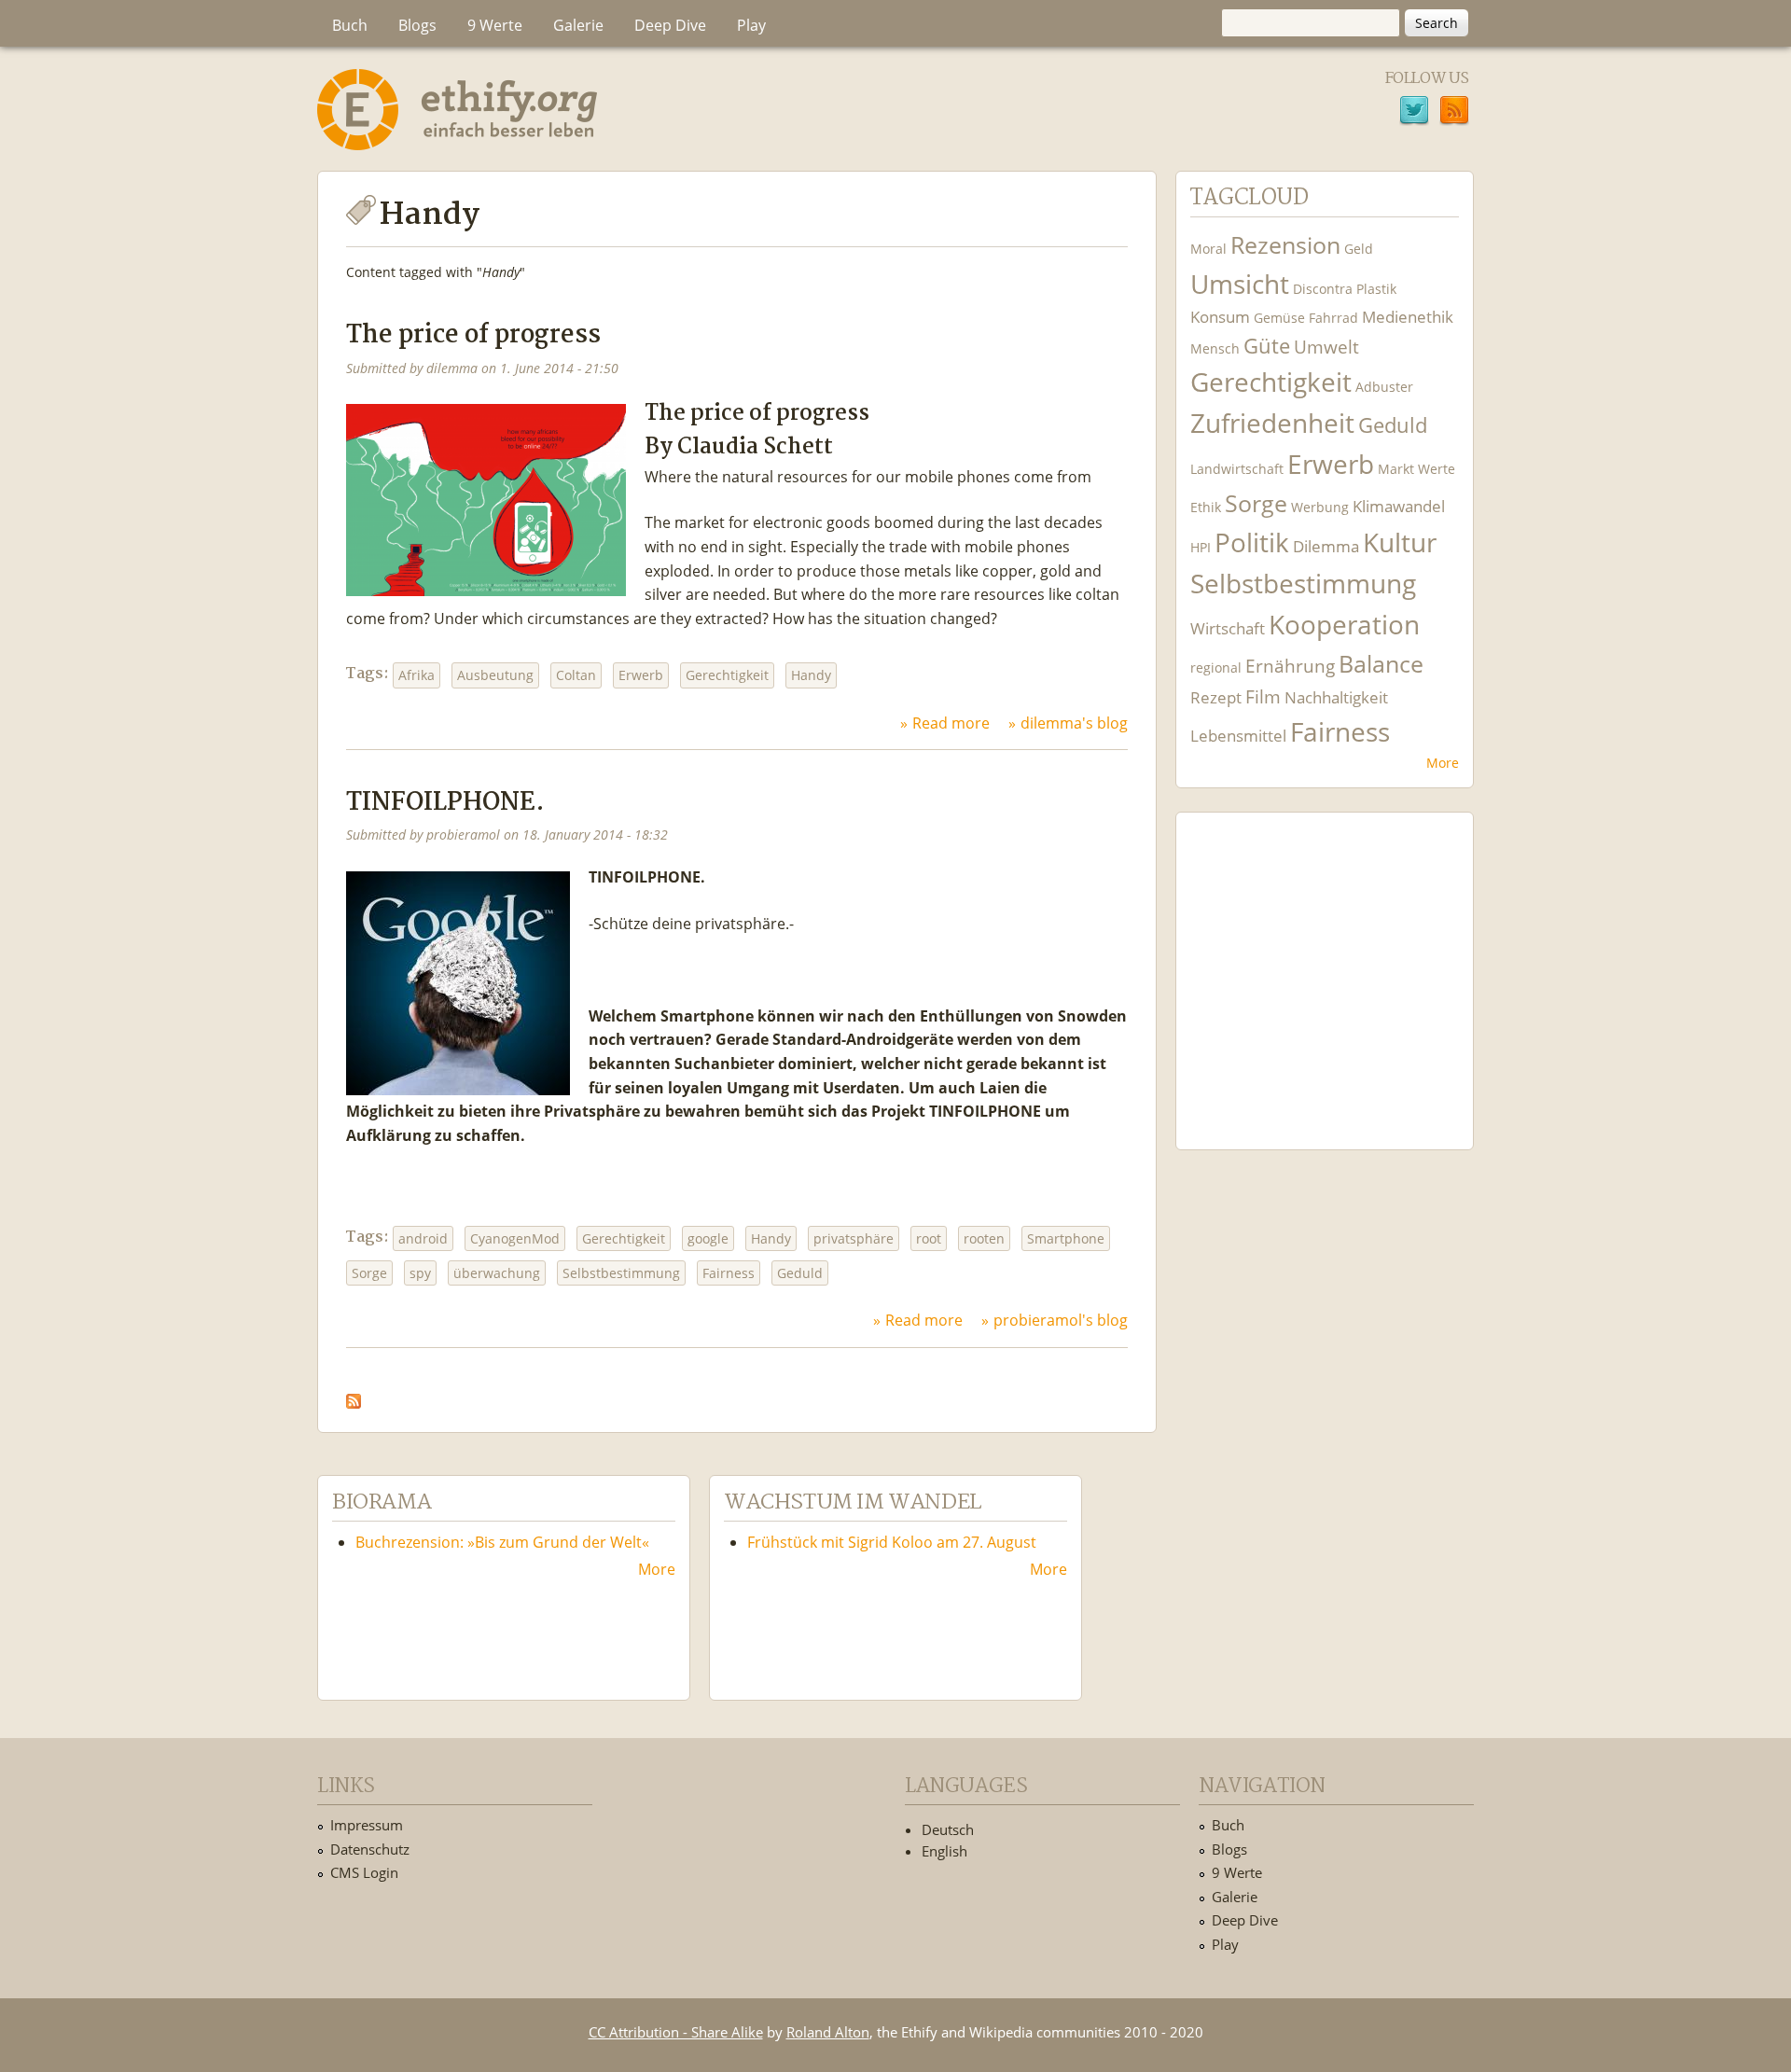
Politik (1252, 542)
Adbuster (1384, 387)
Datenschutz (370, 1849)
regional (1216, 667)
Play (751, 25)
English (944, 1851)
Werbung (1320, 507)
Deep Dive (670, 25)
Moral (1208, 249)
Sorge (369, 1273)
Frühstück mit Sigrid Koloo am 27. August (892, 1542)
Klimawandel (1399, 506)
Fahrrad (1333, 318)
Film (1263, 696)
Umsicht (1240, 284)
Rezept (1216, 697)
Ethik (1206, 507)
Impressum (367, 1825)
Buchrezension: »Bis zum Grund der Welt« (502, 1542)
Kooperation (1344, 625)
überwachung (497, 1273)
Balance (1381, 664)
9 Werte (495, 25)
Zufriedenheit (1272, 423)
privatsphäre (854, 1238)
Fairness (729, 1273)
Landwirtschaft (1237, 469)
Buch (350, 25)
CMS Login (364, 1872)
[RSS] (1454, 113)
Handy (811, 675)
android (423, 1238)
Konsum (1220, 317)
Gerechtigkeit (727, 675)
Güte (1267, 345)
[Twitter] (1414, 113)
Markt (1396, 469)
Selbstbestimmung (621, 1273)
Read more (951, 723)
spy (420, 1273)
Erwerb (641, 675)
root (929, 1238)
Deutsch (948, 1829)
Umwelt (1326, 347)
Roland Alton (828, 2032)
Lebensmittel (1238, 736)
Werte (1437, 469)
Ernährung (1290, 666)
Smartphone (1066, 1238)
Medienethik (1408, 317)
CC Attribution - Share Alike (676, 2032)
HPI (1201, 547)
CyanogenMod (515, 1238)
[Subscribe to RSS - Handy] (354, 1397)
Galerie (578, 25)
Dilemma (1326, 546)
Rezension (1285, 245)
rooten (984, 1238)
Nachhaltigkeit (1336, 697)
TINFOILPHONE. (445, 803)
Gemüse (1279, 318)
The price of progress (473, 335)
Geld (1359, 249)
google (708, 1238)
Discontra (1323, 289)
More (1443, 763)
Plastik (1376, 289)
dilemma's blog (1074, 723)
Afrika (417, 675)
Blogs (417, 25)
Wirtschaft (1228, 628)
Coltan (576, 675)
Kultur (1400, 542)
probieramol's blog (1061, 1320)
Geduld (800, 1273)
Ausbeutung (495, 675)
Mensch (1215, 348)
